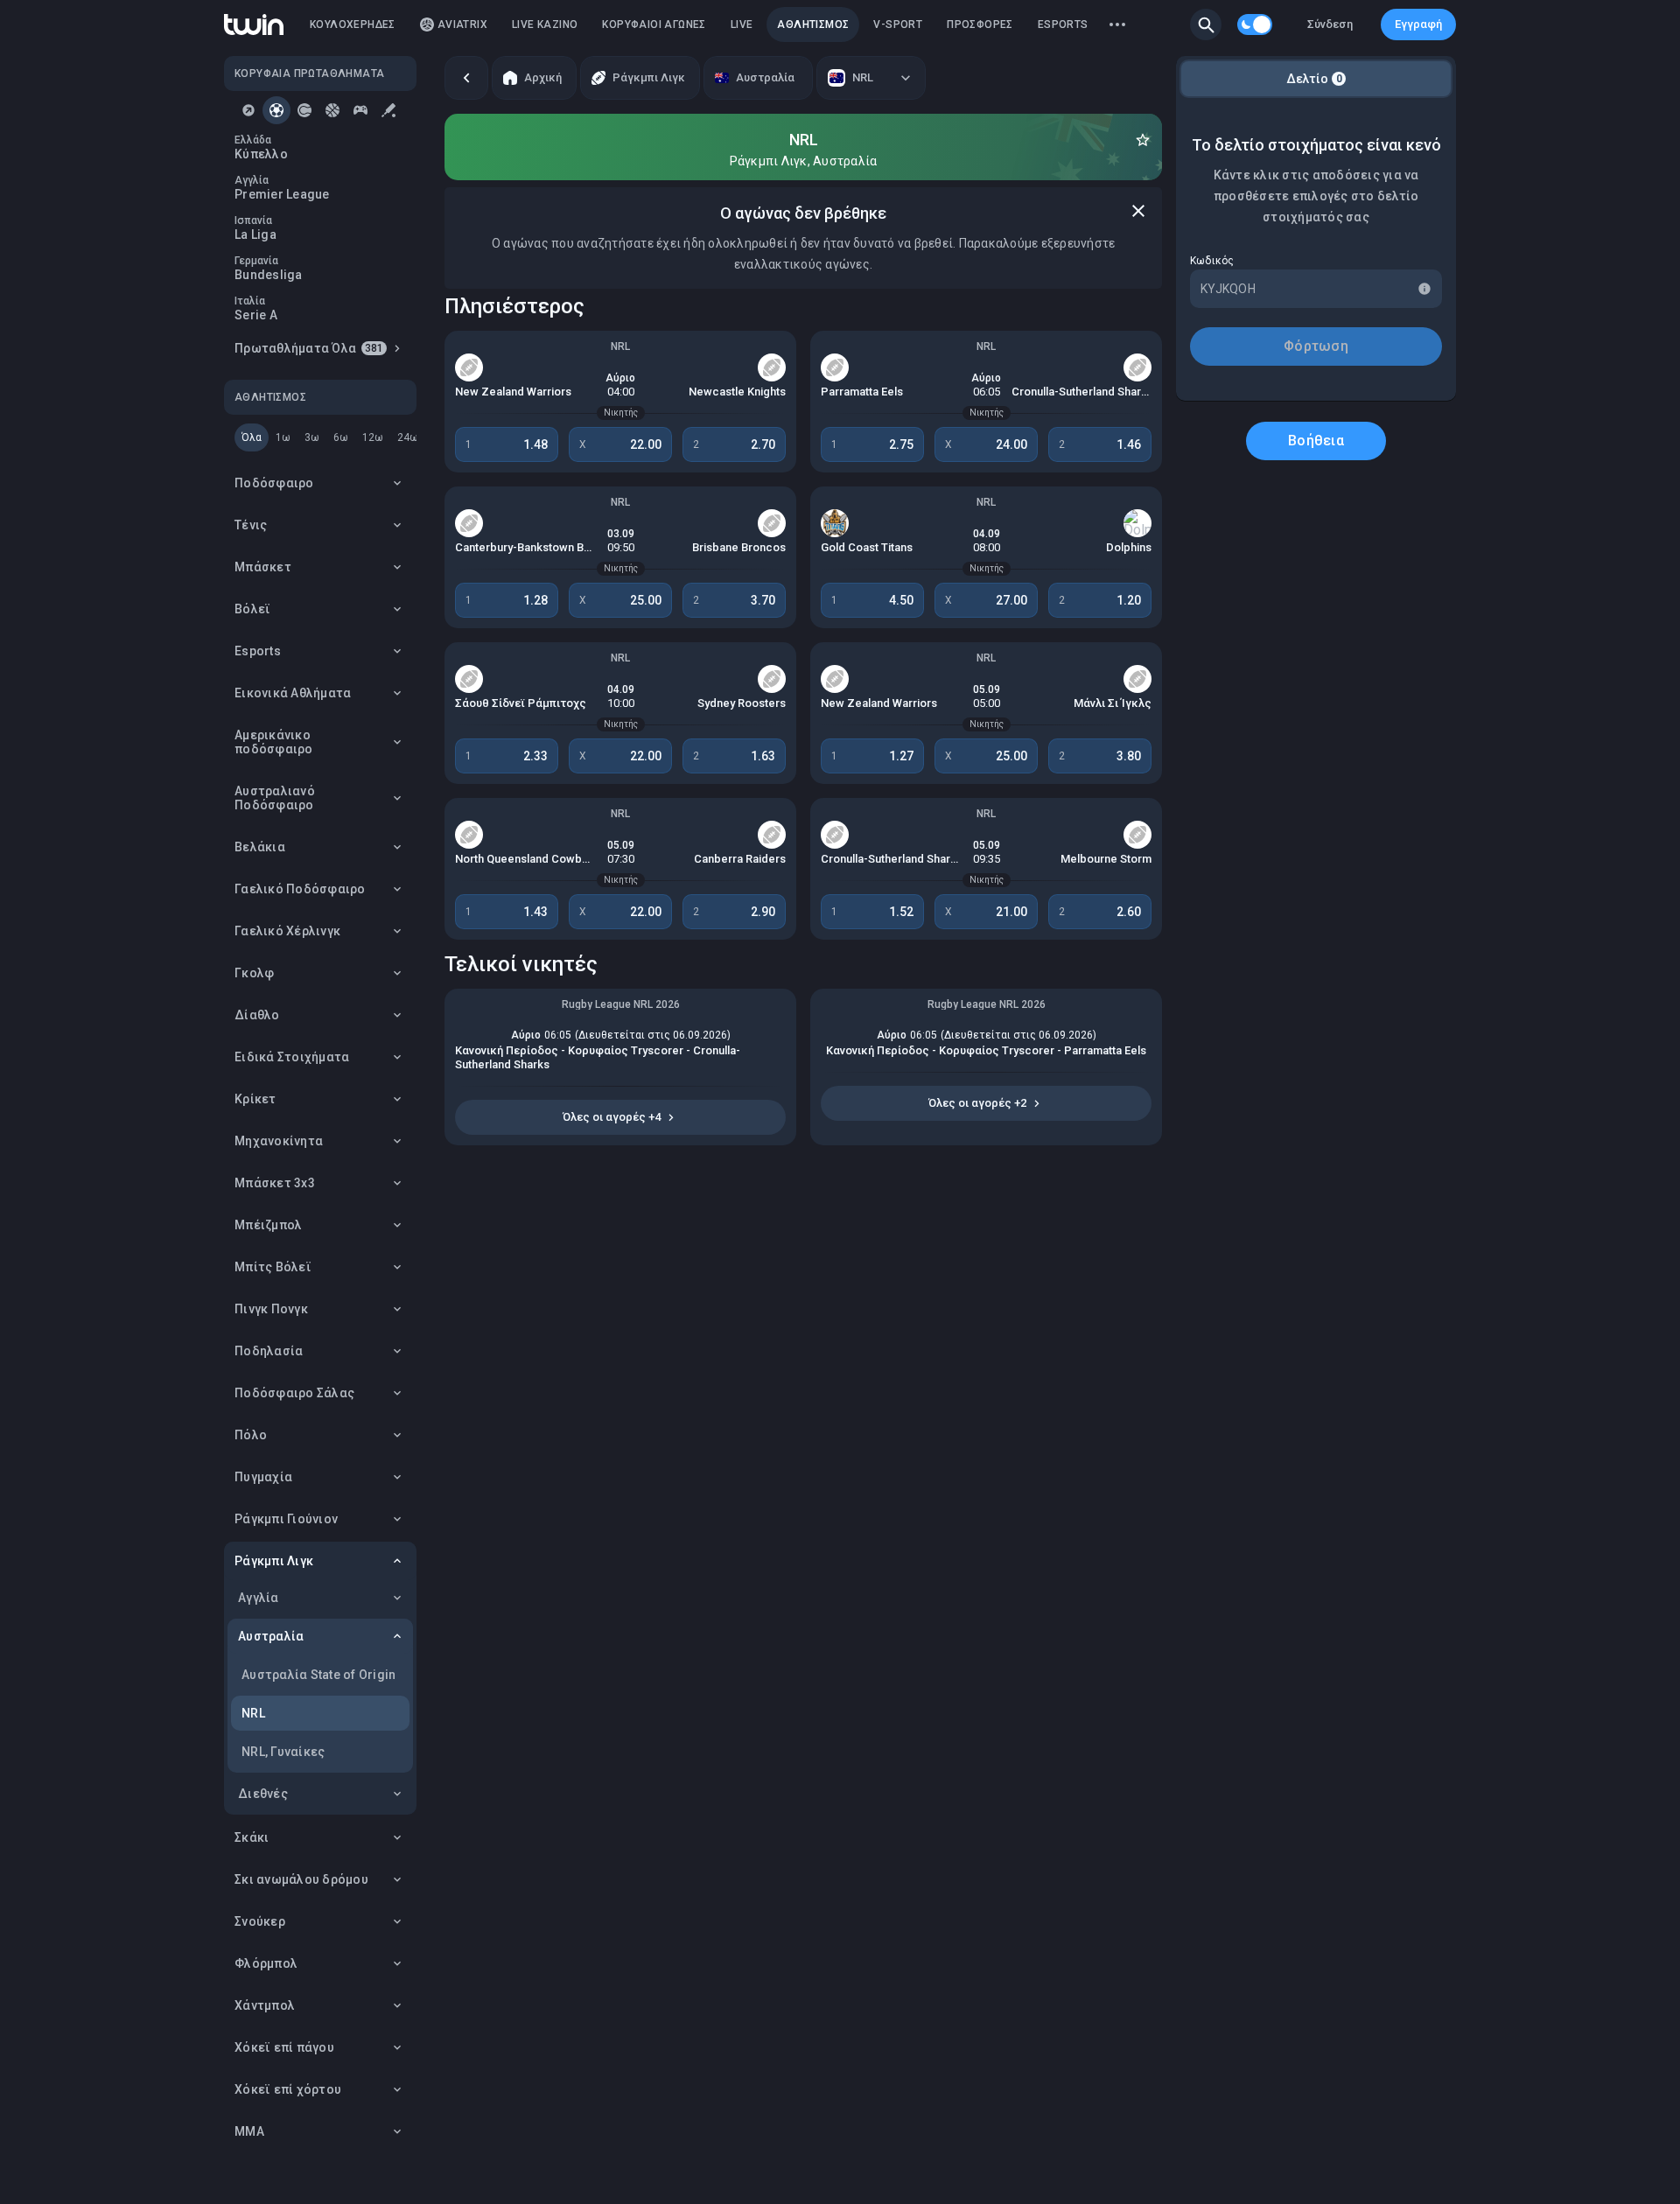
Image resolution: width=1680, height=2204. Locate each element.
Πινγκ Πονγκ (271, 1309)
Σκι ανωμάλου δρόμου (301, 1879)
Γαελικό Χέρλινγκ (287, 931)
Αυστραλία (271, 1636)
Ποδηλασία (269, 1351)
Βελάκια (260, 847)
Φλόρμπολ (266, 1963)
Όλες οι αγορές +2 (977, 1103)
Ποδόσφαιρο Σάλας (294, 1393)
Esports (258, 651)
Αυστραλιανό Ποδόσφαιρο (275, 798)
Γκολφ (254, 973)
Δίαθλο (257, 1015)
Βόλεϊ (252, 609)
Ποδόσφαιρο (274, 483)
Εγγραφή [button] (1418, 24)
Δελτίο (1314, 79)
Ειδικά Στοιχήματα (292, 1057)
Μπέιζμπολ (268, 1225)
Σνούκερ (260, 1921)
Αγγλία (259, 1598)
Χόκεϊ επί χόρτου (288, 2089)
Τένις (251, 525)
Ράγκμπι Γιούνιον (286, 1519)
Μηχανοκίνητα (279, 1141)
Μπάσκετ (263, 567)
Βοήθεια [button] (1316, 441)
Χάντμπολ (265, 2005)
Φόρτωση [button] (1316, 346)
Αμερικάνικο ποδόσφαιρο (274, 742)
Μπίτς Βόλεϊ (273, 1267)
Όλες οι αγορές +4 (612, 1117)
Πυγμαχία (263, 1477)
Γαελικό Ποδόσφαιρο (300, 889)
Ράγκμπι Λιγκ (274, 1561)
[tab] (248, 110)
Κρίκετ (255, 1099)
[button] (1206, 24)
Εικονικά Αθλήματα (293, 693)
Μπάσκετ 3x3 (275, 1183)
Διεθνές (263, 1794)
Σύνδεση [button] (1330, 24)
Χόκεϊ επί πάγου (284, 2047)
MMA (249, 2131)
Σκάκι (252, 1837)
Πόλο (251, 1435)
